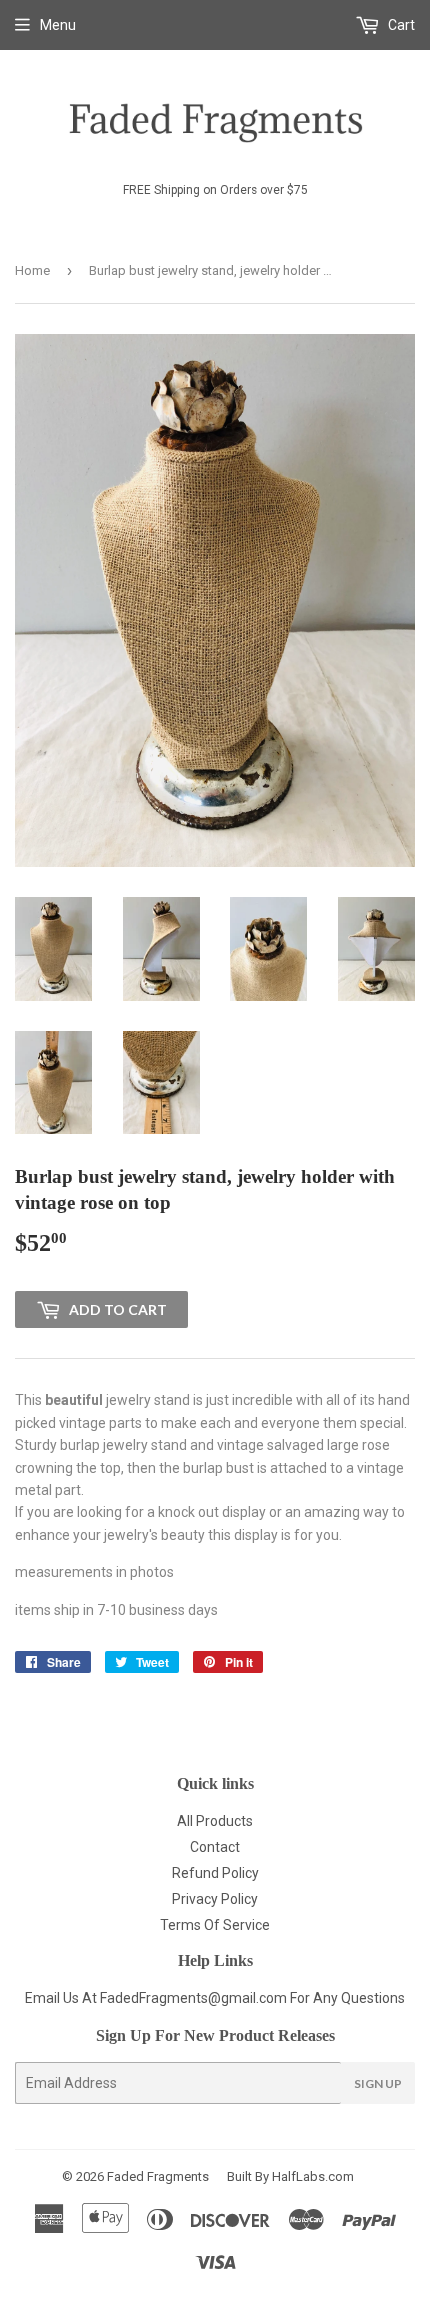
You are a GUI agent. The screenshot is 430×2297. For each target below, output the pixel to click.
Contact (215, 1847)
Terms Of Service (215, 1925)
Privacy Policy (215, 1899)
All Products (215, 1821)
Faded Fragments (158, 2176)
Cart (400, 25)
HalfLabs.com (313, 2176)
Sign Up (378, 2083)
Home (32, 270)
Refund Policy (215, 1873)
